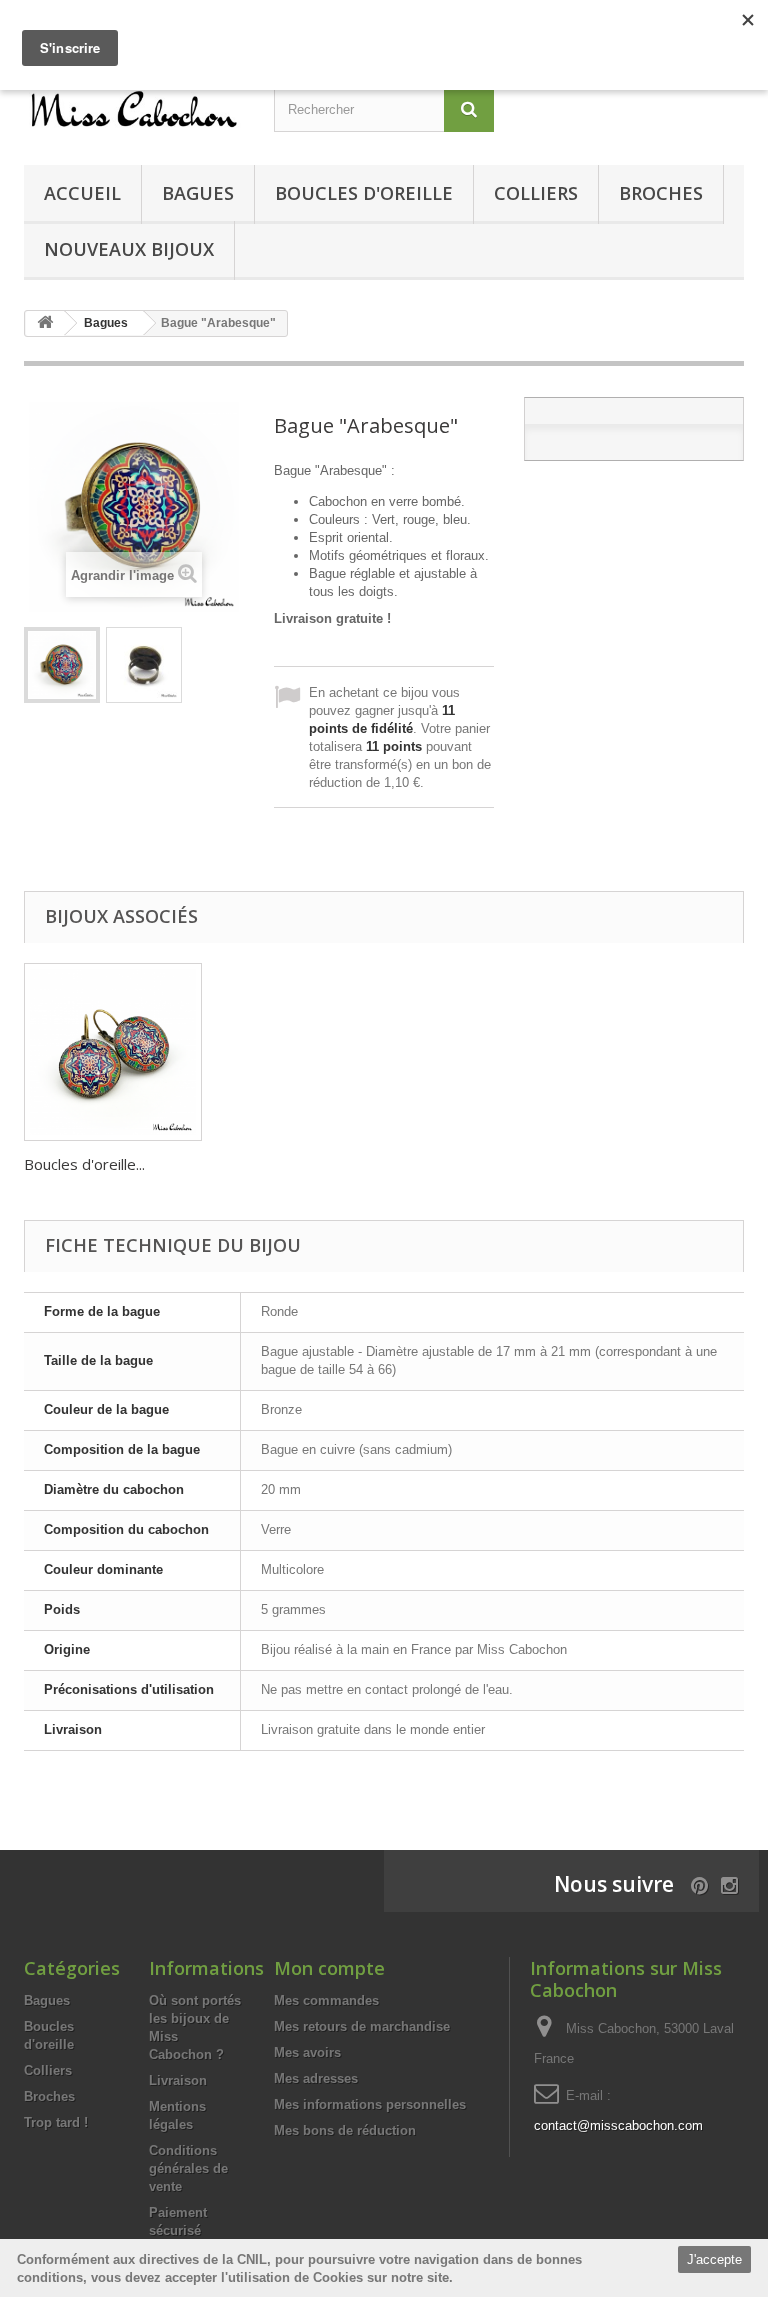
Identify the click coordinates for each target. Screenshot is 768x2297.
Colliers (536, 193)
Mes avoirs (307, 2052)
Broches (661, 193)
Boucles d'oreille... (84, 1164)
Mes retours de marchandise (362, 2026)
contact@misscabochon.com (618, 2125)
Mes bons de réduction (345, 2130)
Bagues (198, 193)
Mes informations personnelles (370, 2104)
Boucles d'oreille (364, 193)
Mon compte (329, 1968)
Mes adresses (316, 2078)
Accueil (82, 193)
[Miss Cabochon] (134, 108)
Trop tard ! (56, 2122)
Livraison (178, 2080)
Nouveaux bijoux (129, 249)
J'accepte (714, 2259)
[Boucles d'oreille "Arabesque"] (113, 1052)
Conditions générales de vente (188, 2168)
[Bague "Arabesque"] (62, 665)
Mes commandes (326, 2000)
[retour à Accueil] (45, 323)
